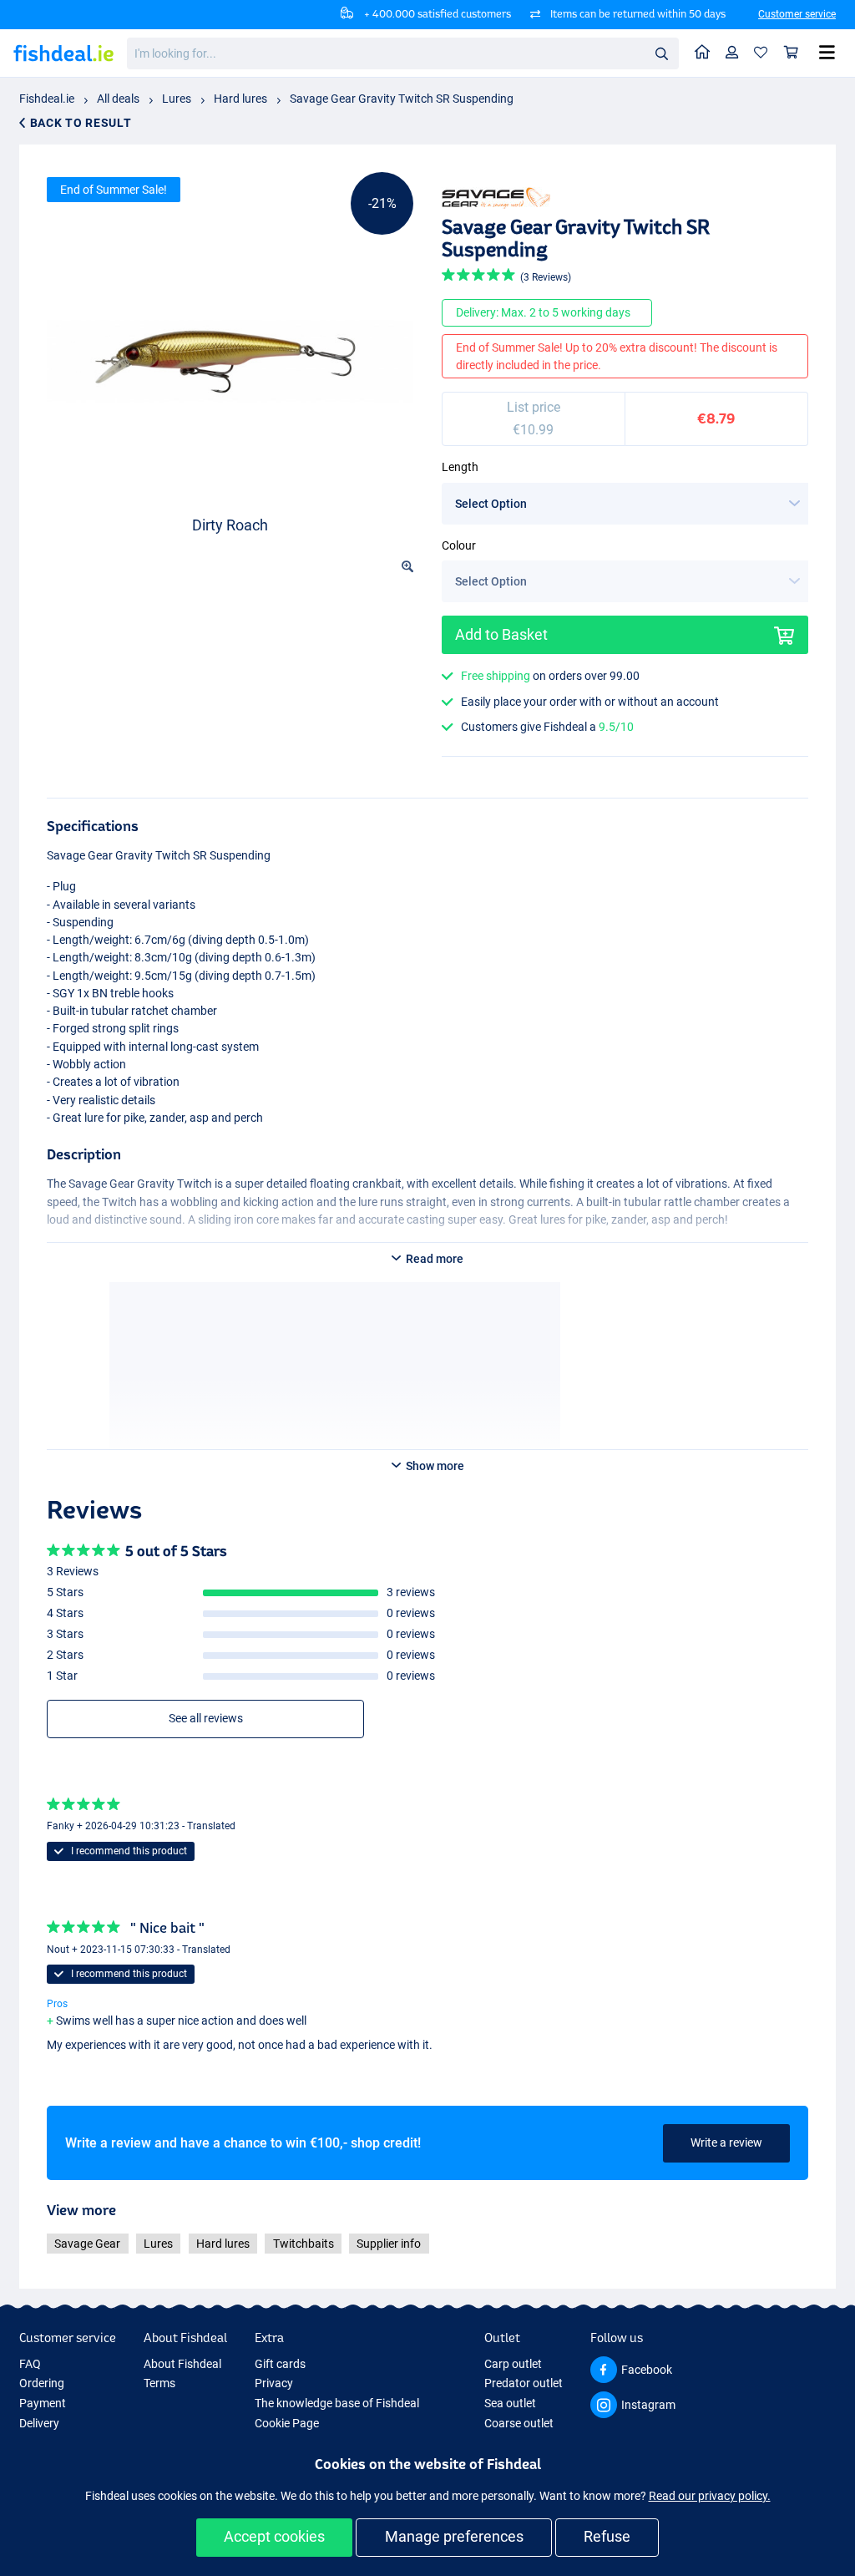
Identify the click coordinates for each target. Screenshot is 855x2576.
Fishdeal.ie (47, 99)
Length (460, 467)
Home (703, 53)
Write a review (726, 2142)
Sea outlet (510, 2403)
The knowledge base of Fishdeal (337, 2403)
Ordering (42, 2383)
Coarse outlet (519, 2423)
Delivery (39, 2423)
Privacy (274, 2383)
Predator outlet (524, 2383)
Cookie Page (287, 2423)
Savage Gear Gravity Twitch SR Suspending (402, 99)
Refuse (607, 2536)
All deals (118, 99)
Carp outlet (513, 2364)
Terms (159, 2383)
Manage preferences (454, 2536)
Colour (459, 545)
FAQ (30, 2364)
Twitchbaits (304, 2244)
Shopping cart (792, 53)
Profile (732, 53)
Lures (177, 99)
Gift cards (280, 2364)
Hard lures (240, 99)
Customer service (797, 14)
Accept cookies (274, 2536)
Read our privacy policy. (710, 2496)
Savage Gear (87, 2244)
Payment (43, 2403)
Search (661, 53)
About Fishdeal (182, 2364)
